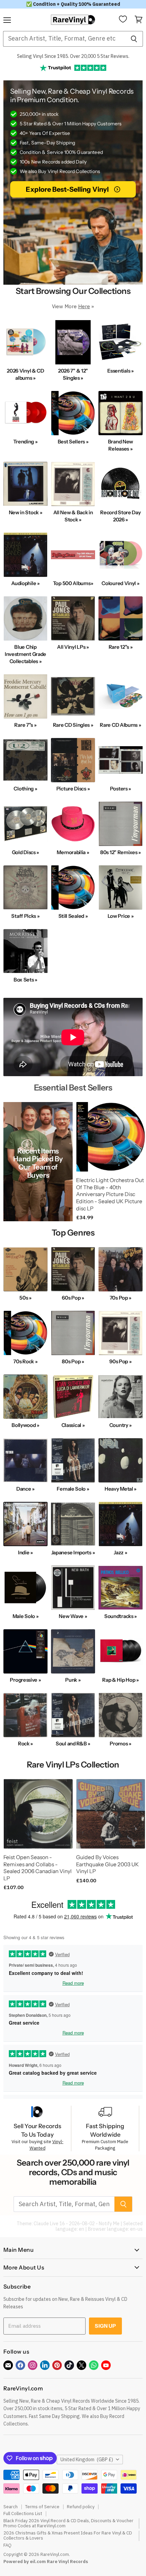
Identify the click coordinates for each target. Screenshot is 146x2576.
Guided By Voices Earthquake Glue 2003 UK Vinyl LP (107, 1864)
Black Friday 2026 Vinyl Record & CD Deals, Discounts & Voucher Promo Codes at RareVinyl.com (68, 2523)
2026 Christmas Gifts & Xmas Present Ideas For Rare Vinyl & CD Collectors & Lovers (68, 2535)
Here (84, 306)
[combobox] (64, 39)
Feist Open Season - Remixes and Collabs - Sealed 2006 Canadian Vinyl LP (38, 1868)
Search (11, 2507)
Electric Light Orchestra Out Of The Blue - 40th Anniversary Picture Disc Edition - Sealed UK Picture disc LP (110, 1194)
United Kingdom (87, 2460)
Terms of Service (42, 2507)
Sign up (105, 2326)
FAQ (7, 2545)
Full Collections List (23, 2514)
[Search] (134, 39)
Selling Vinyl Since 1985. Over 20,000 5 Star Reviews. (73, 56)
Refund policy (81, 2507)
